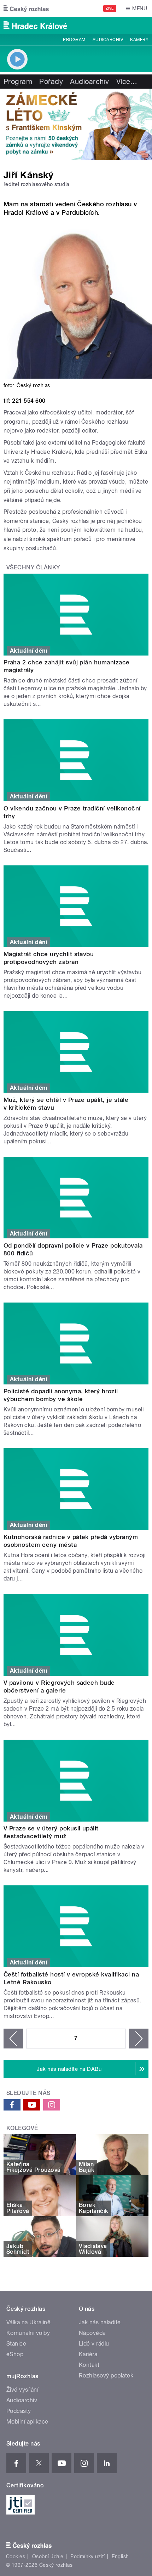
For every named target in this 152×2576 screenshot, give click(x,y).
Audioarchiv (108, 40)
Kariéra (88, 2354)
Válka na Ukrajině (28, 2322)
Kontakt (89, 2365)
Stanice (16, 2344)
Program (74, 40)
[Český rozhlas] (26, 9)
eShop (15, 2354)
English (120, 2557)
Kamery (139, 40)
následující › (139, 2039)
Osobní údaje (48, 2557)
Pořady (51, 82)
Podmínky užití (88, 2557)
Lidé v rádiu (94, 2344)
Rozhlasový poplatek (106, 2376)
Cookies (16, 2557)
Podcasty (19, 2411)
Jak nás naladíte (100, 2322)
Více (127, 82)
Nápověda (92, 2333)
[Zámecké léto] (76, 124)
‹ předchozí (13, 2039)
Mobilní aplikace (27, 2422)
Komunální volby (28, 2333)
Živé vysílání (22, 2390)
